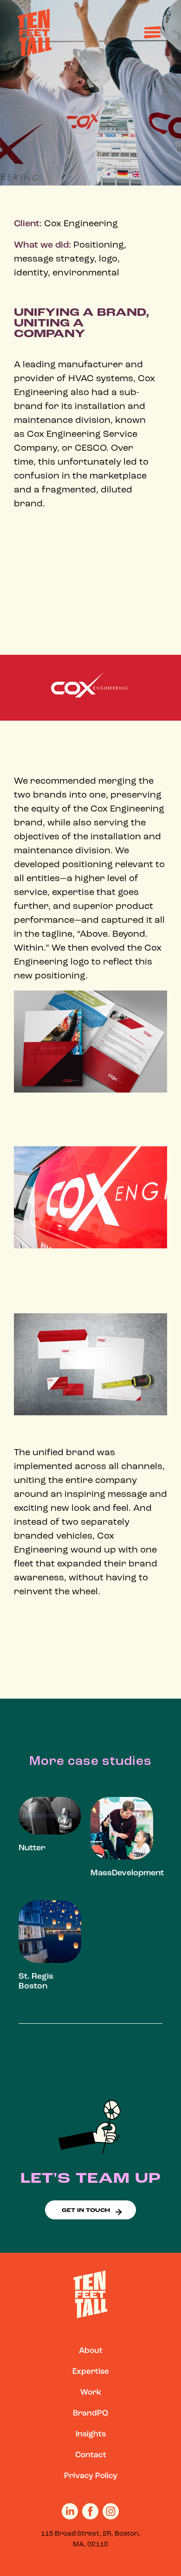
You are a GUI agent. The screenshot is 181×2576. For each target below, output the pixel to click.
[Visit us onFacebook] (90, 2512)
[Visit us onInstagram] (111, 2512)
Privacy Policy (91, 2476)
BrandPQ (90, 2413)
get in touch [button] (86, 2211)
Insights (91, 2434)
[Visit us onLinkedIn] (70, 2512)
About (91, 2351)
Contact (91, 2455)
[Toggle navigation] (151, 33)
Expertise (91, 2372)
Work (91, 2393)
